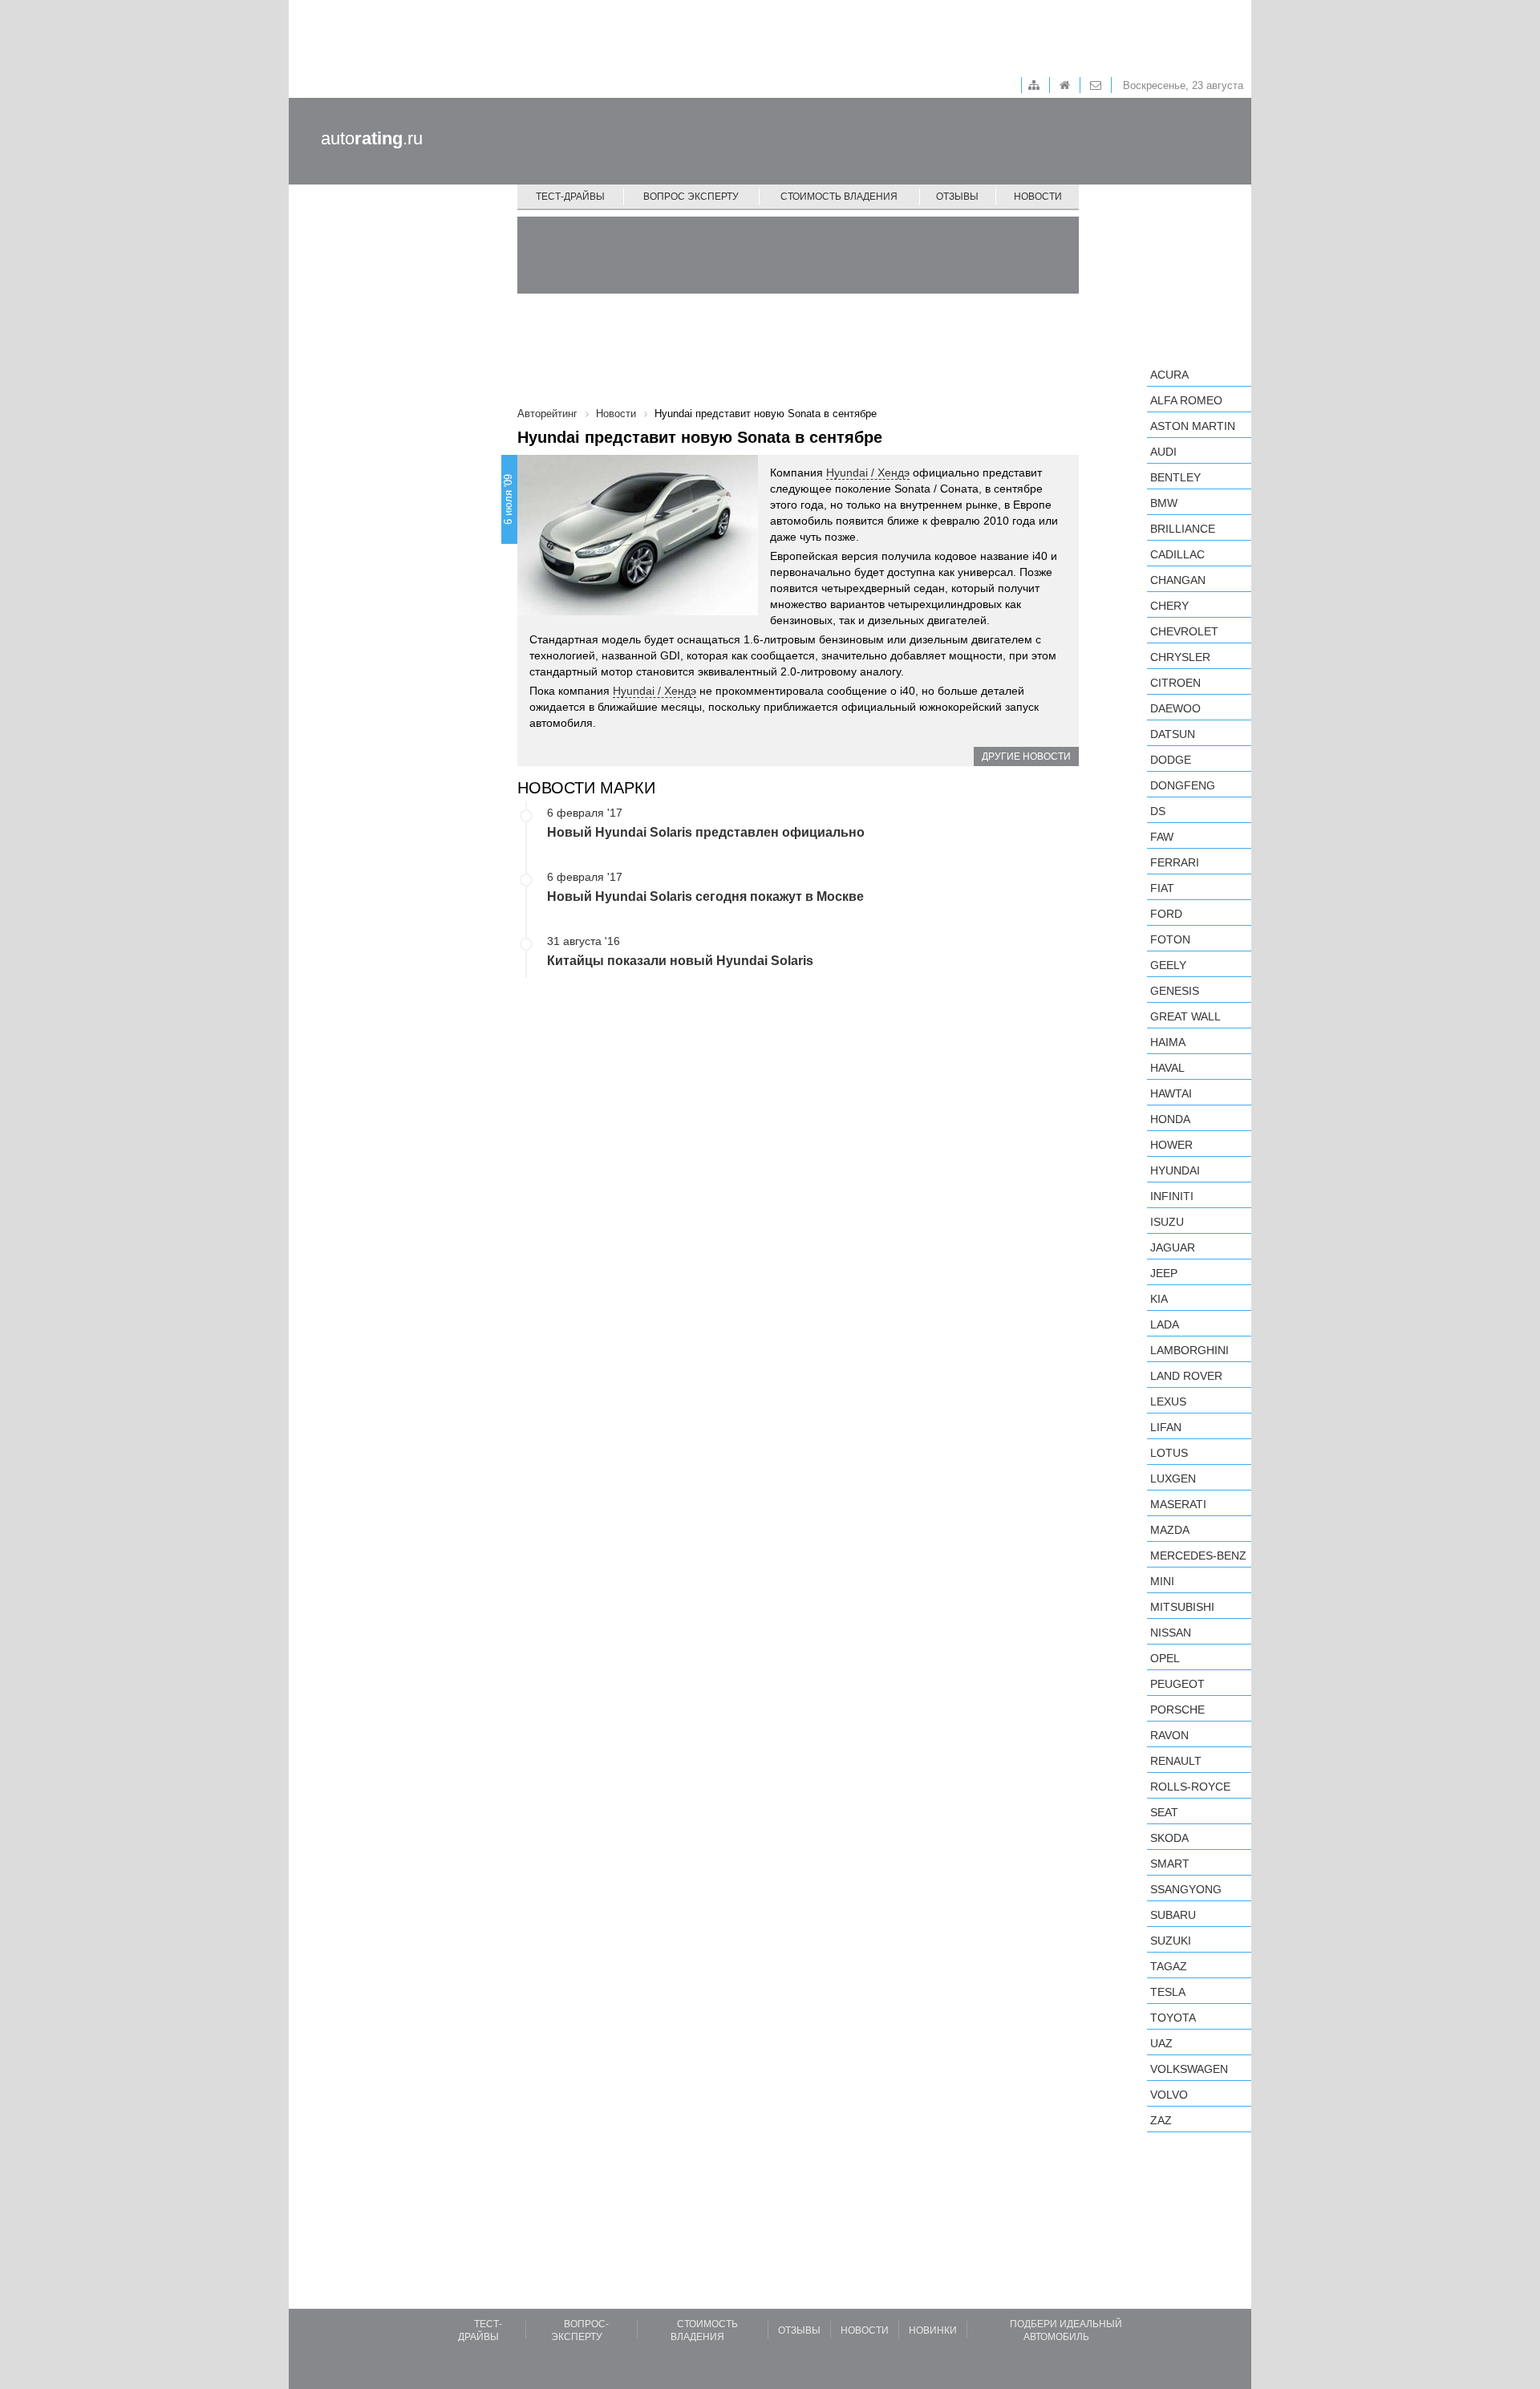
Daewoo (1175, 708)
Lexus (1168, 1401)
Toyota (1173, 2018)
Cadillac (1177, 554)
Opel (1165, 1658)
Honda (1170, 1119)
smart (1170, 1864)
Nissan (1171, 1633)
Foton (1170, 939)
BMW (1164, 503)
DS (1158, 811)
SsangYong (1186, 1889)
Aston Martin (1193, 426)
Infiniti (1172, 1196)
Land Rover (1186, 1376)
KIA (1159, 1299)
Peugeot (1177, 1684)
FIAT (1162, 888)
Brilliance (1183, 529)
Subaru (1173, 1915)
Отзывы (957, 197)
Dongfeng (1183, 785)
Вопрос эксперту (691, 197)
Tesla (1168, 1992)
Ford (1166, 914)
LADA (1165, 1324)
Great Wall (1185, 1016)
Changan (1178, 580)
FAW (1162, 837)
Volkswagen (1189, 2069)
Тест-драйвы (570, 197)
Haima (1168, 1042)
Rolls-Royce (1190, 1787)
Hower (1171, 1145)
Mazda (1170, 1530)
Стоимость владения (839, 197)
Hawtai (1171, 1093)
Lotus (1169, 1453)
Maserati (1178, 1504)
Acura (1169, 375)
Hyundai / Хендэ (868, 473)
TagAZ (1169, 1966)
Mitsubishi (1182, 1607)
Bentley (1175, 477)
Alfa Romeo (1186, 400)
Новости (1038, 197)
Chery (1169, 606)
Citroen (1175, 683)
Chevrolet (1184, 631)
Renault (1176, 1761)
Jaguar (1173, 1247)
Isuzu (1167, 1222)
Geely (1168, 965)
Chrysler (1180, 657)
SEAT (1164, 1812)
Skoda (1169, 1838)
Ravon (1169, 1735)
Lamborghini (1189, 1350)
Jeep (1164, 1273)
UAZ (1161, 2043)
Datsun (1173, 734)
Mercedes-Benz (1198, 1555)
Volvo (1169, 2095)
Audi (1163, 452)
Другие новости (1026, 756)
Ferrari (1175, 862)
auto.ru (372, 138)
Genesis (1175, 991)
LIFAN (1166, 1427)
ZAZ (1161, 2120)
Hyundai (1175, 1170)
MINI (1162, 1581)
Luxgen (1173, 1478)
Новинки (933, 2330)
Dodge (1171, 760)
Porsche (1177, 1710)
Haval (1167, 1068)
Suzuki (1171, 1941)
